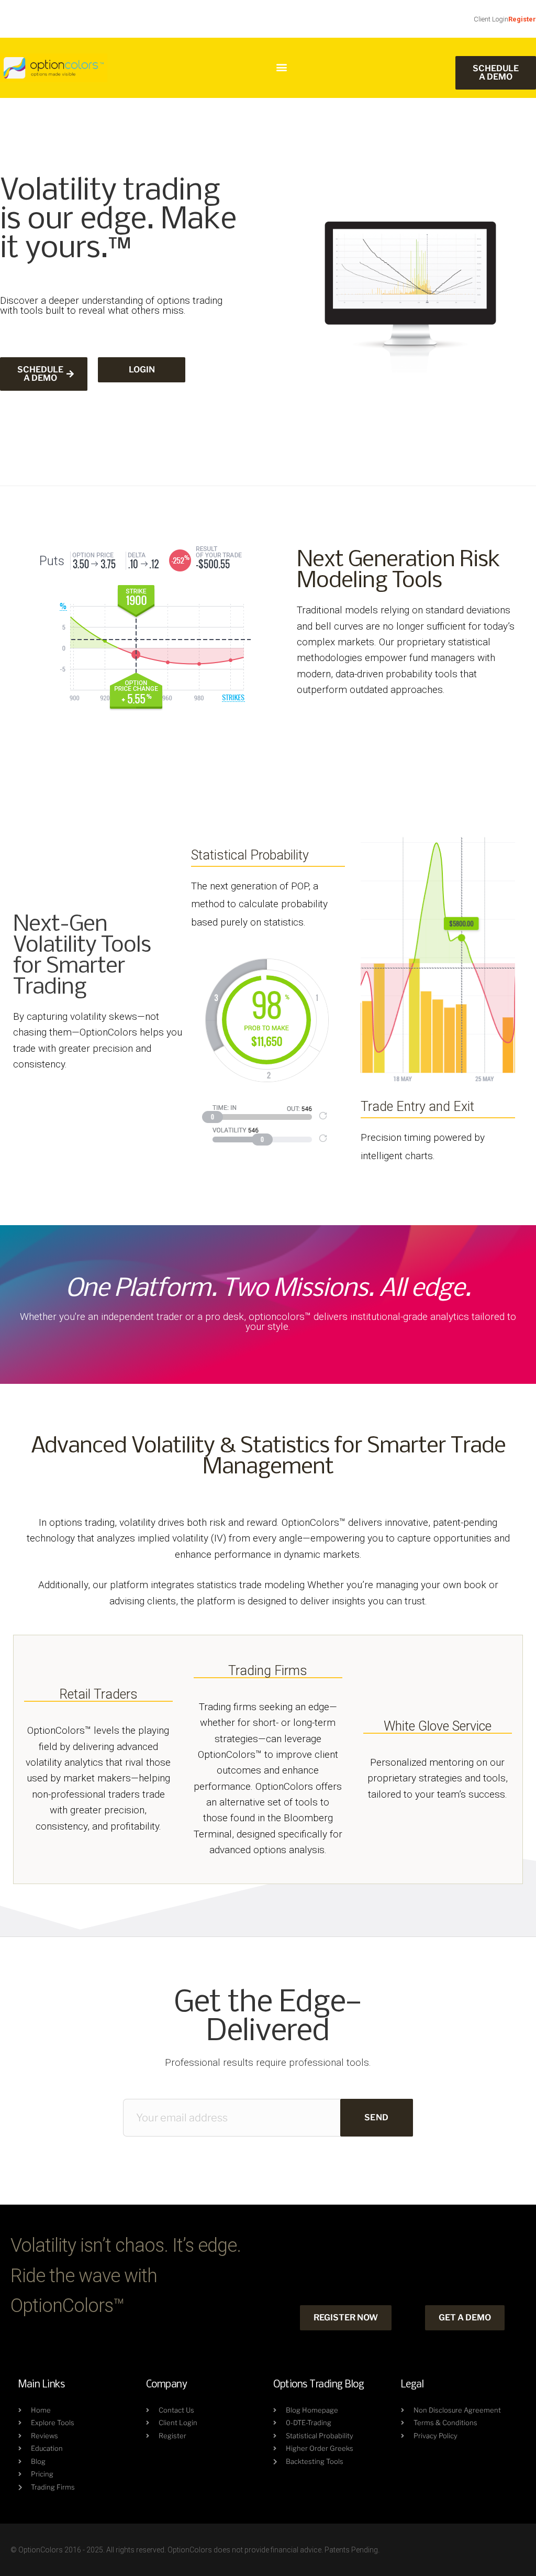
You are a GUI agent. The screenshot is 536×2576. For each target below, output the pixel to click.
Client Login (491, 19)
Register (522, 19)
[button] (281, 67)
